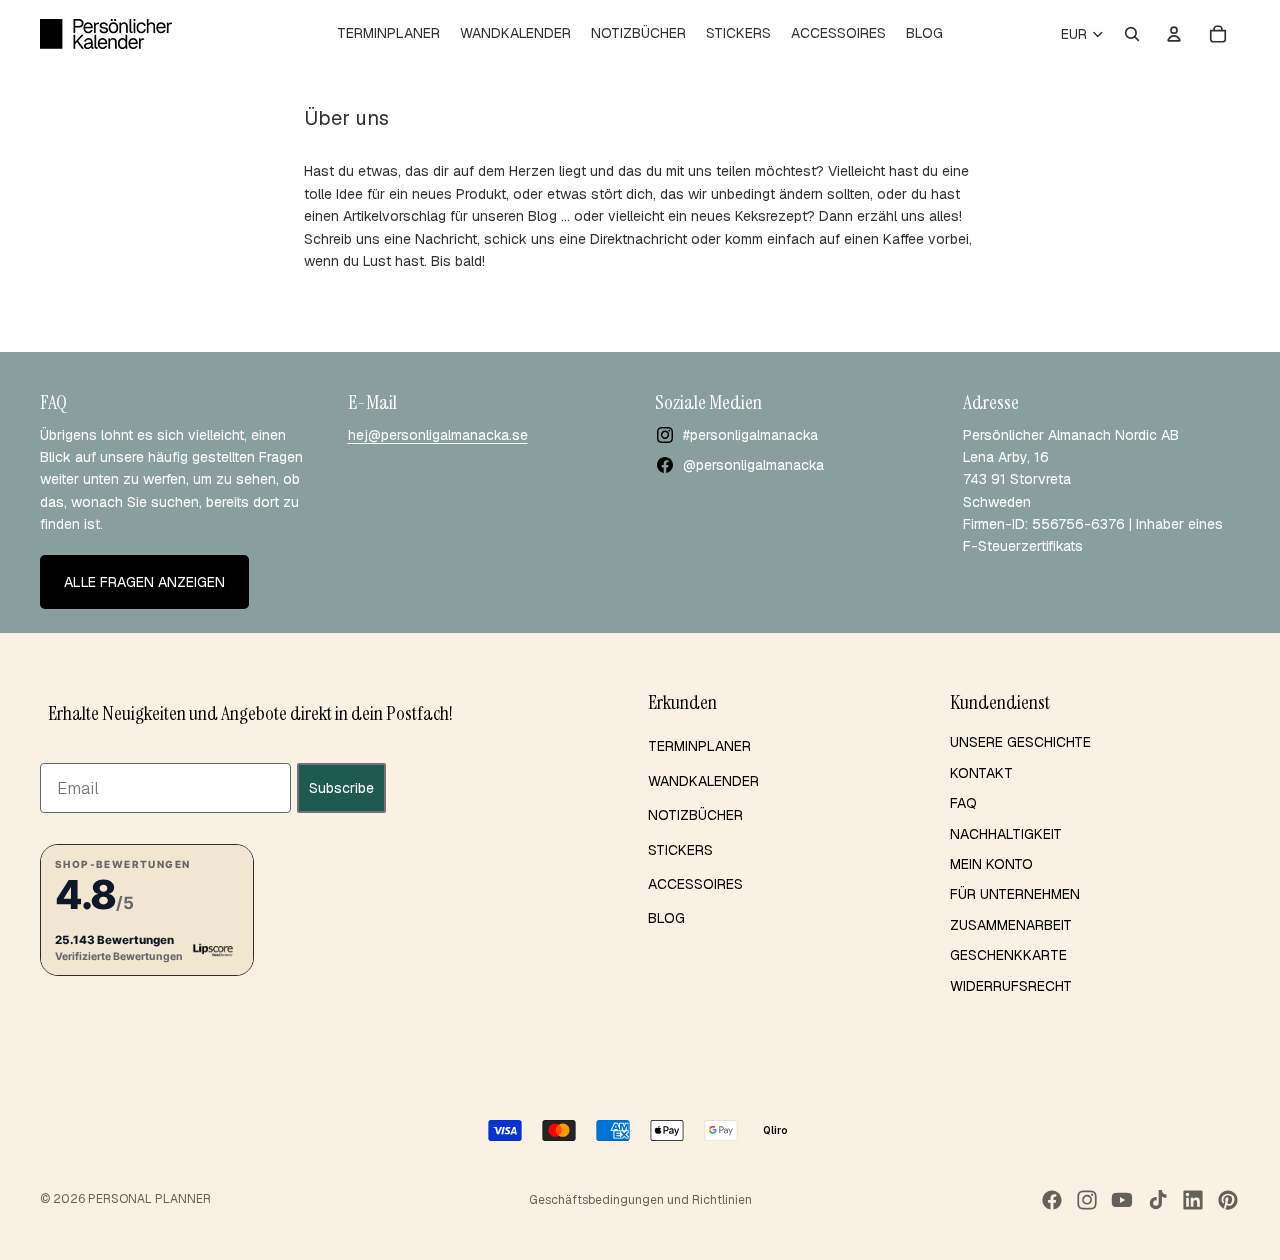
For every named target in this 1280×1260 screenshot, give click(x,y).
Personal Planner (149, 1199)
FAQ (963, 803)
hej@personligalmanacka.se (438, 435)
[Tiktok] (1158, 1200)
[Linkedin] (1193, 1200)
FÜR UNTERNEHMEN (1015, 894)
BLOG (666, 918)
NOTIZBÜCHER (695, 815)
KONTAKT (981, 773)
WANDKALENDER (703, 781)
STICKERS (680, 850)
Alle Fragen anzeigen (144, 582)
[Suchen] (1132, 34)
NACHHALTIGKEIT (1006, 834)
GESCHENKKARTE (1008, 955)
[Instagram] (1087, 1200)
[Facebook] (1052, 1200)
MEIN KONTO (991, 864)
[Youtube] (1122, 1200)
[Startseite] (106, 34)
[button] (147, 910)
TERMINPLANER (699, 746)
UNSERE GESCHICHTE (1020, 742)
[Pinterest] (1228, 1200)
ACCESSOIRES (695, 884)
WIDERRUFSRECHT (1011, 986)
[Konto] (1174, 34)
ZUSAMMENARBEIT (1011, 925)
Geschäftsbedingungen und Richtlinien (640, 1200)
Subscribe (341, 788)
